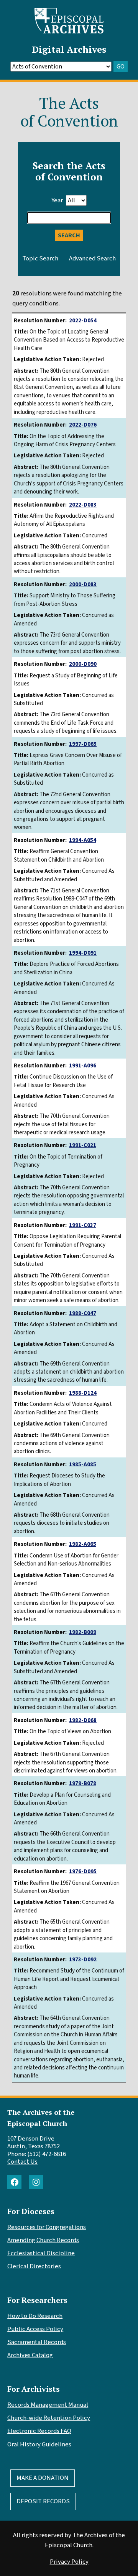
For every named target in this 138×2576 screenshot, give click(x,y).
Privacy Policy (69, 2562)
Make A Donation (43, 2478)
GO (121, 67)
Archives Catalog (30, 2355)
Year (57, 200)
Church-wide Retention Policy (49, 2418)
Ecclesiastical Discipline (41, 2253)
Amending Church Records (43, 2240)
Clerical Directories (34, 2266)
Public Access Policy (35, 2329)
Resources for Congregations (47, 2227)
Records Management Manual (48, 2405)
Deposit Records (43, 2501)
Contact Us (22, 2162)
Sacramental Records (37, 2342)
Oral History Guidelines (39, 2444)
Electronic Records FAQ (39, 2431)
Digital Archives (69, 49)
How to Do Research (35, 2316)
